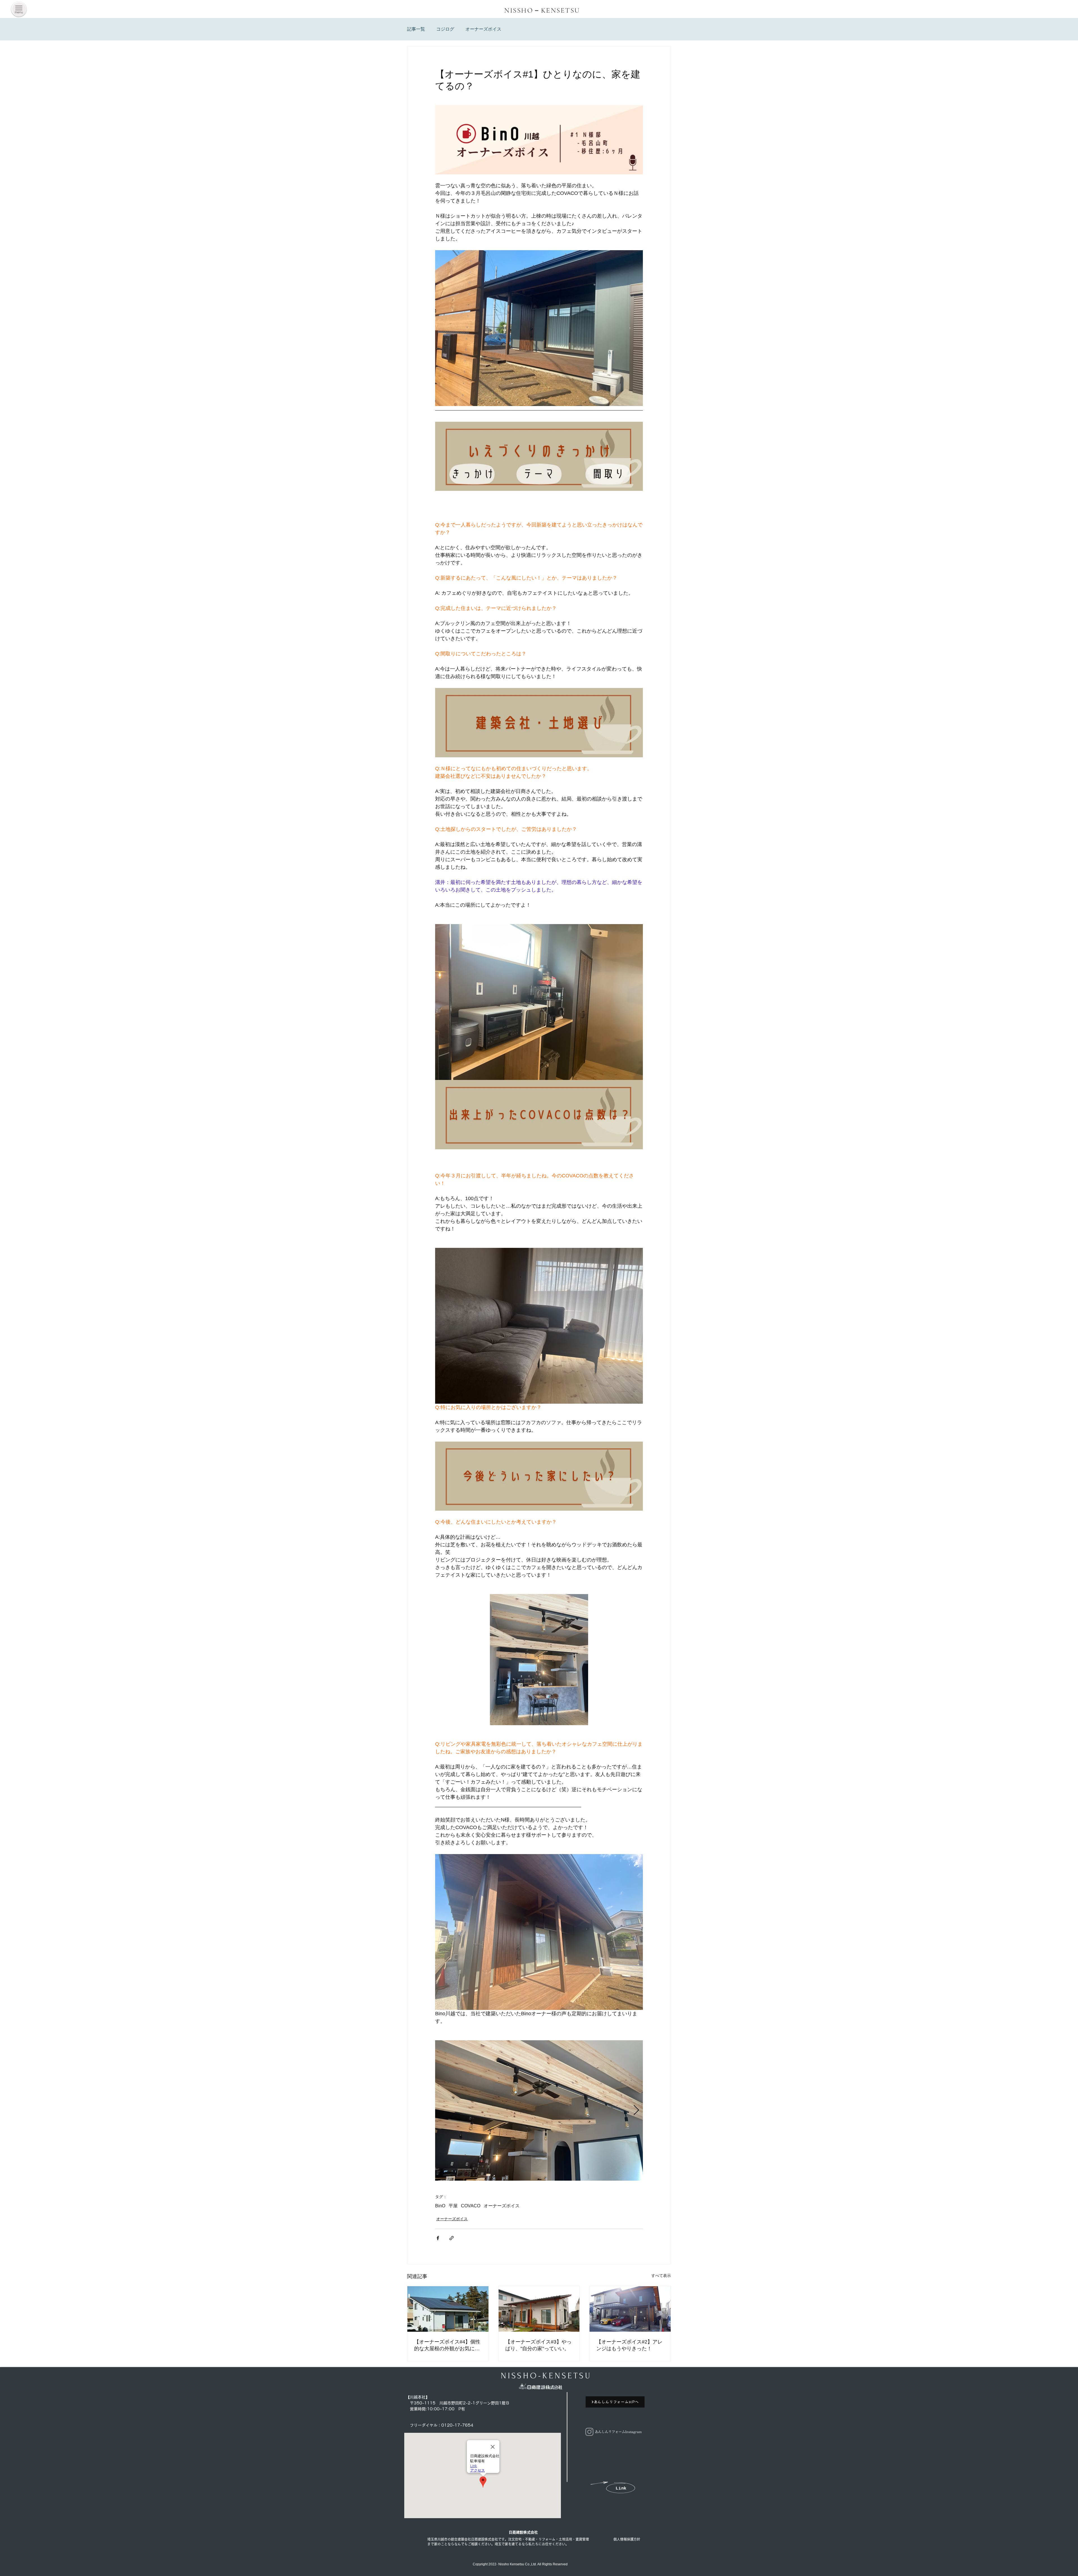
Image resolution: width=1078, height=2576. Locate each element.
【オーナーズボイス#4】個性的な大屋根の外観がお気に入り (447, 2345)
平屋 (453, 2206)
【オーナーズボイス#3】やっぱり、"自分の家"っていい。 (538, 2345)
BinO (440, 2206)
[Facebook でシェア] (438, 2238)
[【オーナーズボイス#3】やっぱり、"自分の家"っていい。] (539, 2309)
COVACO (471, 2206)
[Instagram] (589, 2432)
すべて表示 (661, 2276)
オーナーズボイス (483, 29)
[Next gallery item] (636, 2110)
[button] (19, 9)
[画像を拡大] (539, 2110)
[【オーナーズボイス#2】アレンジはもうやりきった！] (630, 2309)
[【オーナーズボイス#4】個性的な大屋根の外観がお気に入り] (448, 2309)
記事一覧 (416, 29)
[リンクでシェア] (452, 2238)
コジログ (445, 29)
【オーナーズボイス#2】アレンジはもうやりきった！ (629, 2345)
